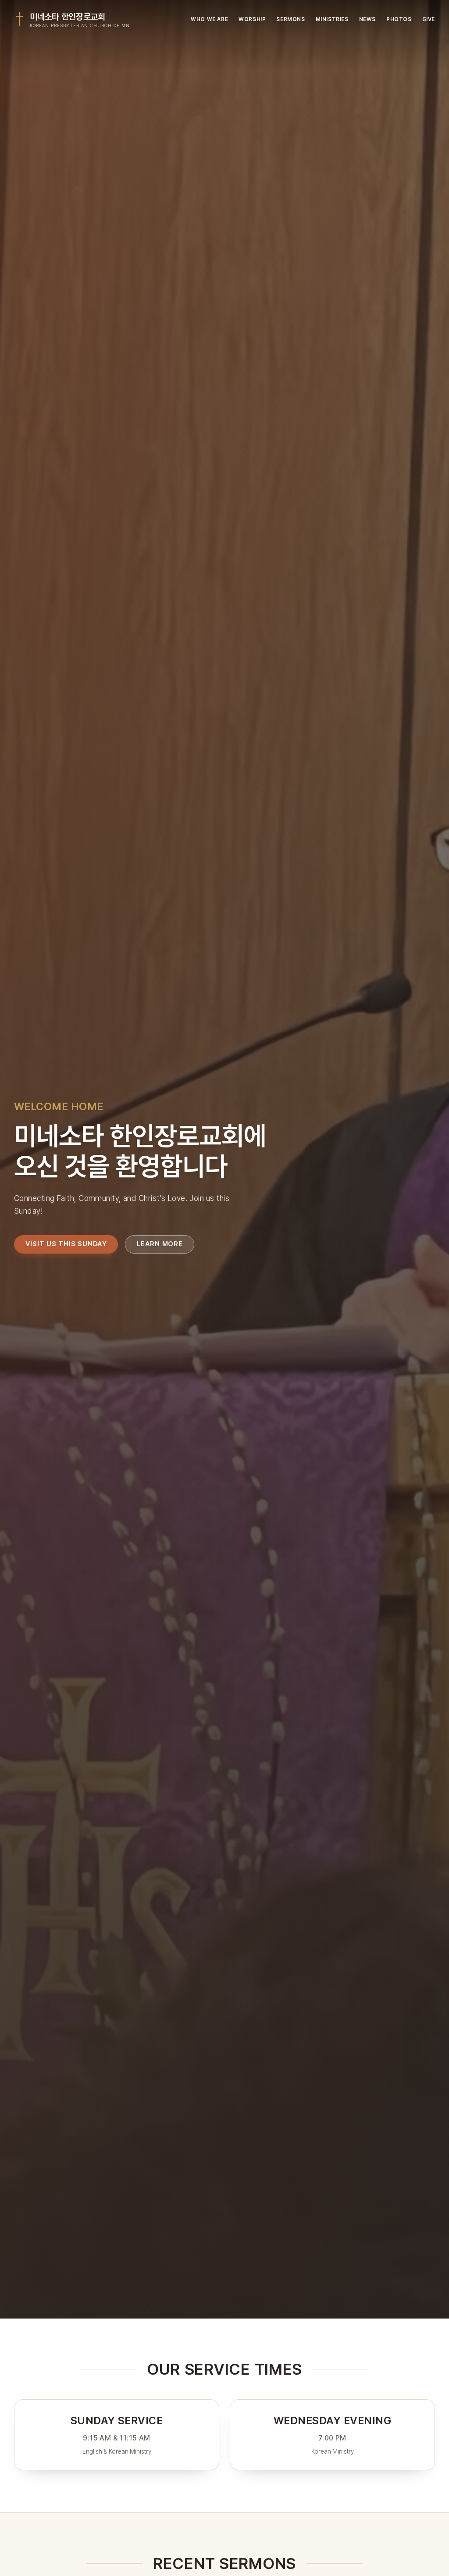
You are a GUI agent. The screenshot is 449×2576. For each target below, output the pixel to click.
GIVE (429, 19)
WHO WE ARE (209, 19)
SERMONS (290, 19)
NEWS (367, 19)
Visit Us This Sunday (66, 1244)
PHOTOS (399, 19)
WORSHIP (252, 19)
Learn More (160, 1244)
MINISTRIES (332, 19)
